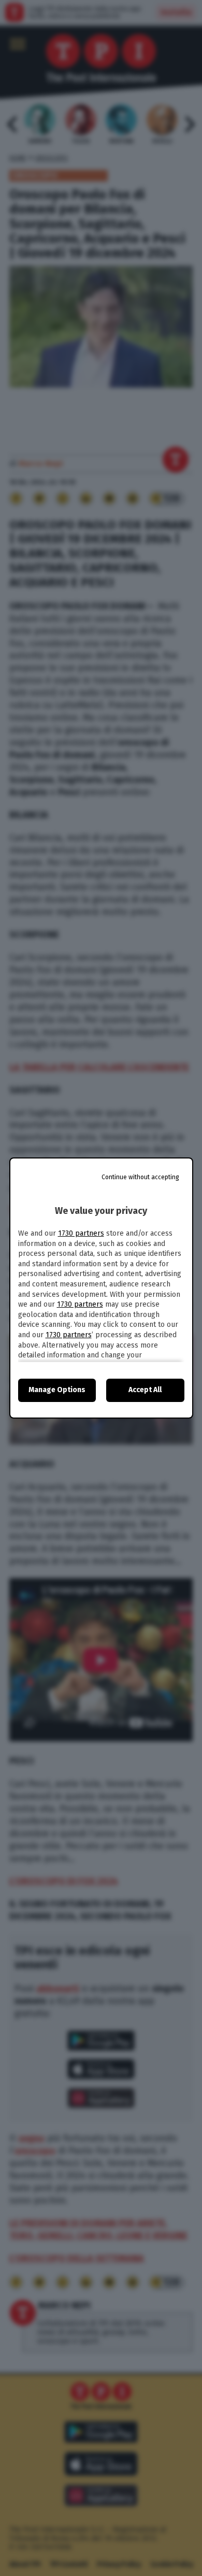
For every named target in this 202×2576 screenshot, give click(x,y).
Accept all (145, 1390)
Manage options (57, 1390)
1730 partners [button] (81, 1233)
